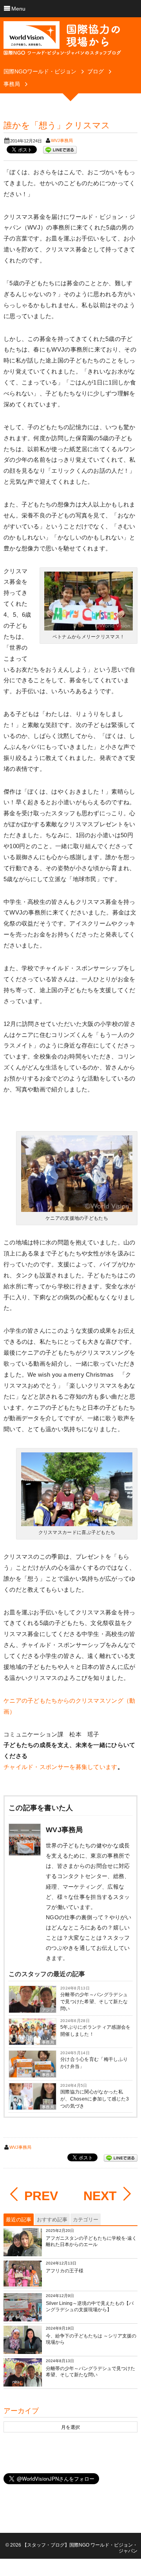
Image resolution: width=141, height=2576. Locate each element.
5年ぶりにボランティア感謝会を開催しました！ (96, 2031)
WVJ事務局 (62, 140)
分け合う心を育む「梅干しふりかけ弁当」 (94, 2063)
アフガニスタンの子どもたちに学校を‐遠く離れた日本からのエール (91, 2241)
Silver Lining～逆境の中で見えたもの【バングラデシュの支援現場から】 (90, 2306)
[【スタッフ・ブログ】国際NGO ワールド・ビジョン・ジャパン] (62, 41)
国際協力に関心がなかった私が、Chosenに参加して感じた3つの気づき (95, 2099)
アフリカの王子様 (65, 2271)
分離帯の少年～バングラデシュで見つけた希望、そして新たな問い (94, 2002)
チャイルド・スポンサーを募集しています (61, 1767)
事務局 (48, 2042)
